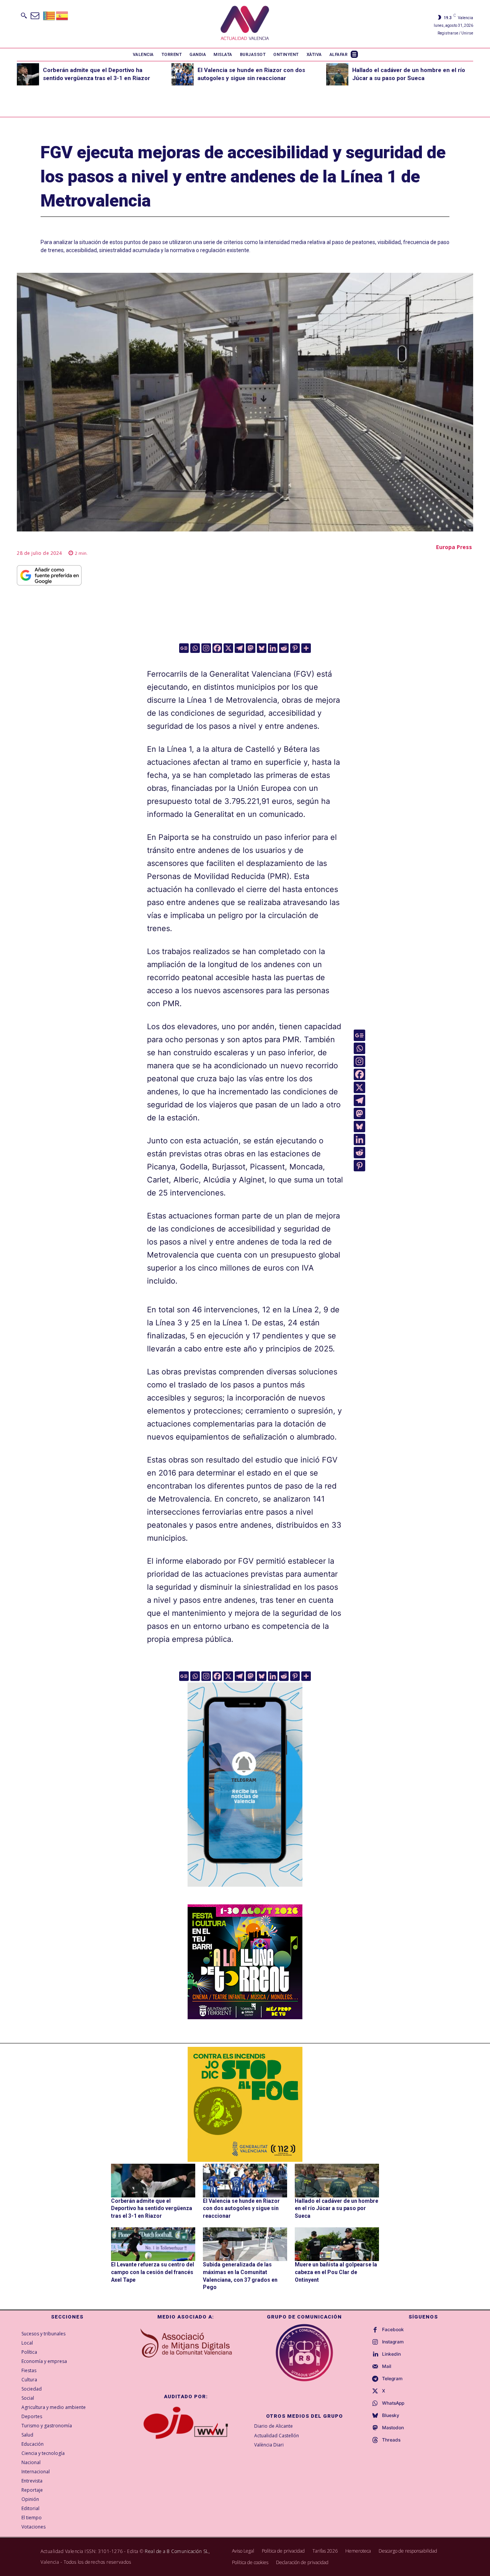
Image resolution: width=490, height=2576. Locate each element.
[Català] (49, 15)
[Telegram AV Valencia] (245, 1892)
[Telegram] (239, 648)
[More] (306, 648)
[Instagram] (206, 648)
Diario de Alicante (274, 2426)
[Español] (62, 15)
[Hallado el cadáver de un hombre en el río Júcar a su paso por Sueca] (337, 74)
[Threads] (375, 2440)
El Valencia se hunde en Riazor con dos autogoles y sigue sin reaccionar (241, 2208)
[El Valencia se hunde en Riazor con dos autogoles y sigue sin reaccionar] (183, 74)
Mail (387, 2366)
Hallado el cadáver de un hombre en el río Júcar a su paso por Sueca (336, 2208)
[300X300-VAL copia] (245, 2104)
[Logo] (245, 24)
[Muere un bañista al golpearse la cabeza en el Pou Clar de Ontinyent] (337, 2244)
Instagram (393, 2342)
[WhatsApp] (375, 2404)
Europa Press (454, 547)
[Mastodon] (251, 648)
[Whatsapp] (195, 648)
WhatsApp (393, 2403)
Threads (391, 2440)
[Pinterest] (295, 648)
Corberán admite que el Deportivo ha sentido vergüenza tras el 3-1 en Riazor (152, 2208)
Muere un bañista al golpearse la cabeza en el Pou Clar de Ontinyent (336, 2272)
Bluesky (391, 2415)
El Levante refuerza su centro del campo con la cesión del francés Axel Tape (153, 2272)
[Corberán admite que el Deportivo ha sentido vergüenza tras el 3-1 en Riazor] (28, 74)
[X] (228, 648)
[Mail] (375, 2367)
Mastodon (393, 2428)
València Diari (269, 2445)
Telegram (392, 2379)
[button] (24, 15)
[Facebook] (217, 648)
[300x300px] (245, 2017)
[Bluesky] (262, 648)
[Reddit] (284, 648)
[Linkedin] (273, 648)
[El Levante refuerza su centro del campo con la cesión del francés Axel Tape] (153, 2244)
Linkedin (391, 2354)
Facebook (393, 2330)
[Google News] (184, 648)
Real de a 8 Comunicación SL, (177, 2551)
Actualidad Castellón (277, 2436)
